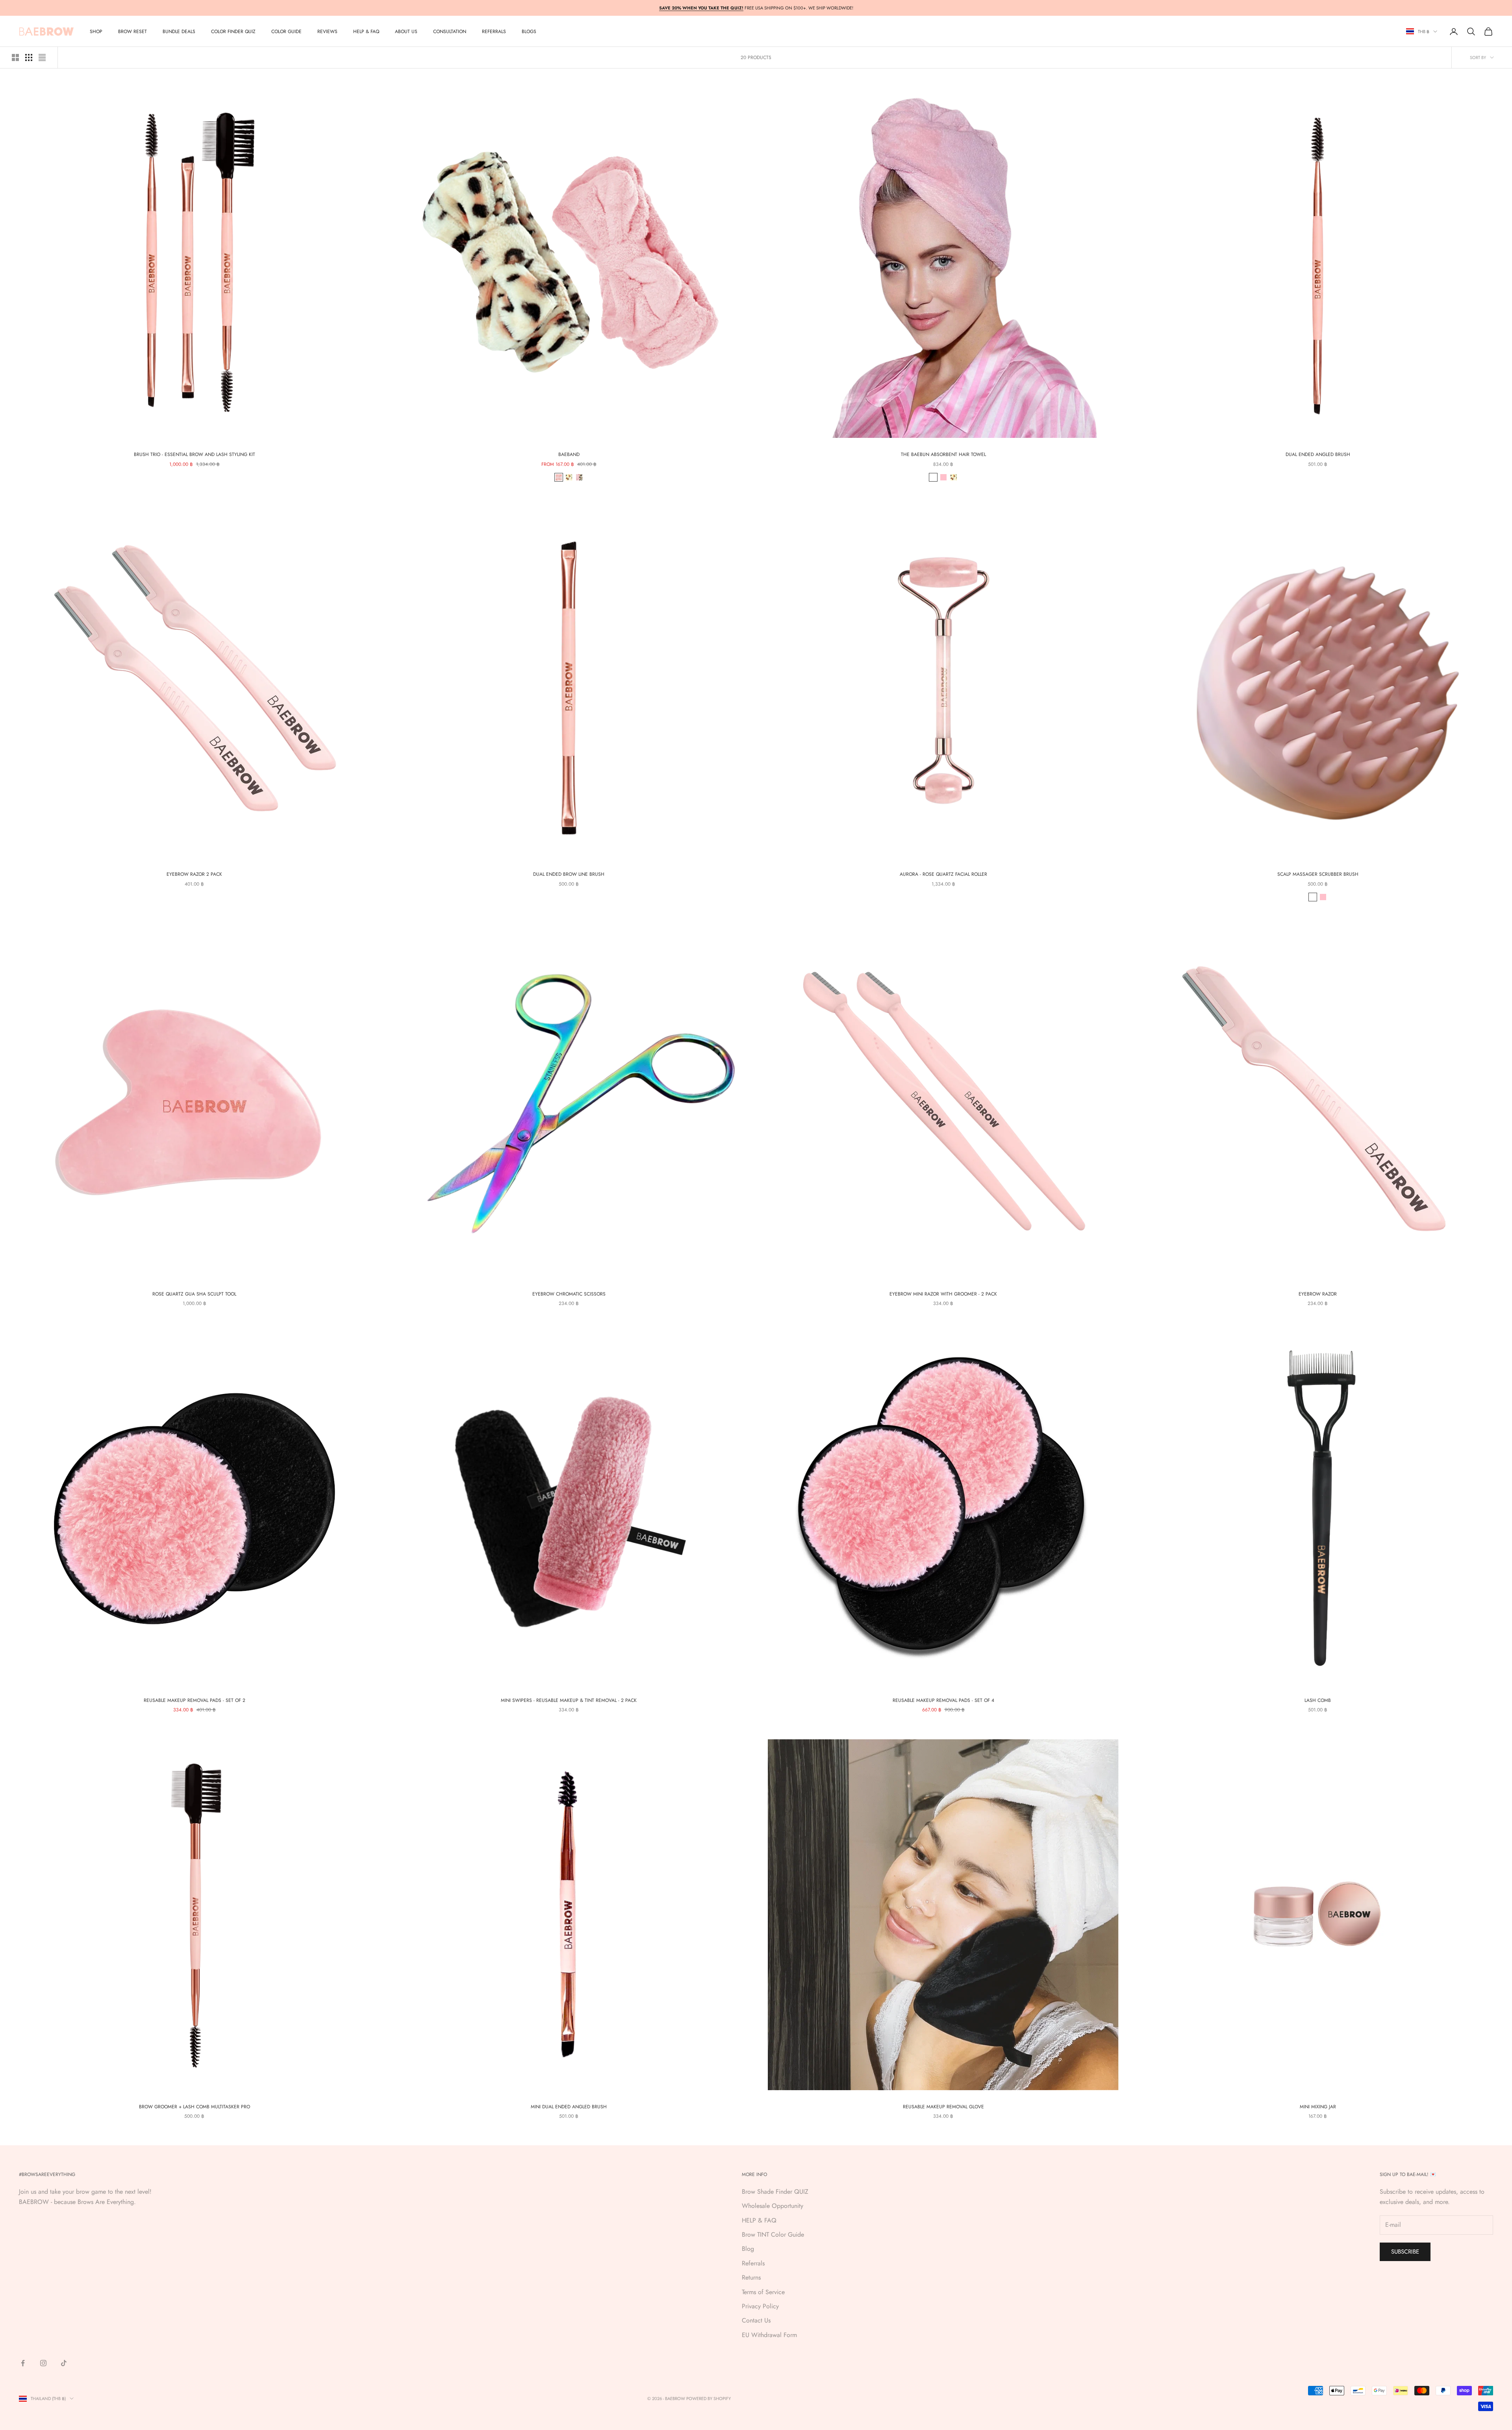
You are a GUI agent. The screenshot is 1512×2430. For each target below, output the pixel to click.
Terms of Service (763, 2292)
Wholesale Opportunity (773, 2206)
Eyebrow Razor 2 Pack (194, 874)
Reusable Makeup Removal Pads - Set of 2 (195, 1700)
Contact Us (756, 2320)
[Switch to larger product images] (15, 57)
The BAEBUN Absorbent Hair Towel (943, 454)
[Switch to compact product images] (42, 57)
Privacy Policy (760, 2306)
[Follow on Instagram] (43, 2363)
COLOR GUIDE (286, 32)
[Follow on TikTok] (64, 2363)
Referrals (753, 2263)
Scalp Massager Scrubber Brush (1318, 874)
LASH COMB (1318, 1700)
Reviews (327, 32)
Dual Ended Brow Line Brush (569, 874)
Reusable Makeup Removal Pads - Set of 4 (943, 1700)
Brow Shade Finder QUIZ (775, 2192)
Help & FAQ (366, 32)
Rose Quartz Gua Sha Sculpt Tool (194, 1294)
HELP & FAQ (759, 2220)
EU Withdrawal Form (769, 2335)
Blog (748, 2249)
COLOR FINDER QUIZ (233, 32)
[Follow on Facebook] (23, 2363)
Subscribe (1405, 2252)
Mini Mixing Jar (1318, 2107)
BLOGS (529, 32)
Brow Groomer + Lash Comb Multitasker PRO (195, 2107)
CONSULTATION (450, 32)
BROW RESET (132, 32)
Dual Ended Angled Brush (1318, 454)
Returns (751, 2277)
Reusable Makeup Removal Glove (943, 2107)
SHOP (96, 32)
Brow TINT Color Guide (773, 2234)
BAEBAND (569, 454)
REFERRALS (494, 32)
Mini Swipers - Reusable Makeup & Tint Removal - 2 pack (569, 1700)
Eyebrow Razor (1318, 1294)
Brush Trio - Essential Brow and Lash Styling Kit (195, 454)
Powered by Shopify (709, 2398)
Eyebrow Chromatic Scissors (569, 1294)
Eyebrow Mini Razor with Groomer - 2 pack (943, 1294)
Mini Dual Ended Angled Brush (569, 2107)
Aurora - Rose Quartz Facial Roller (943, 874)
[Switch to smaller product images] (29, 57)
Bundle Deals (179, 32)
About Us (406, 32)
